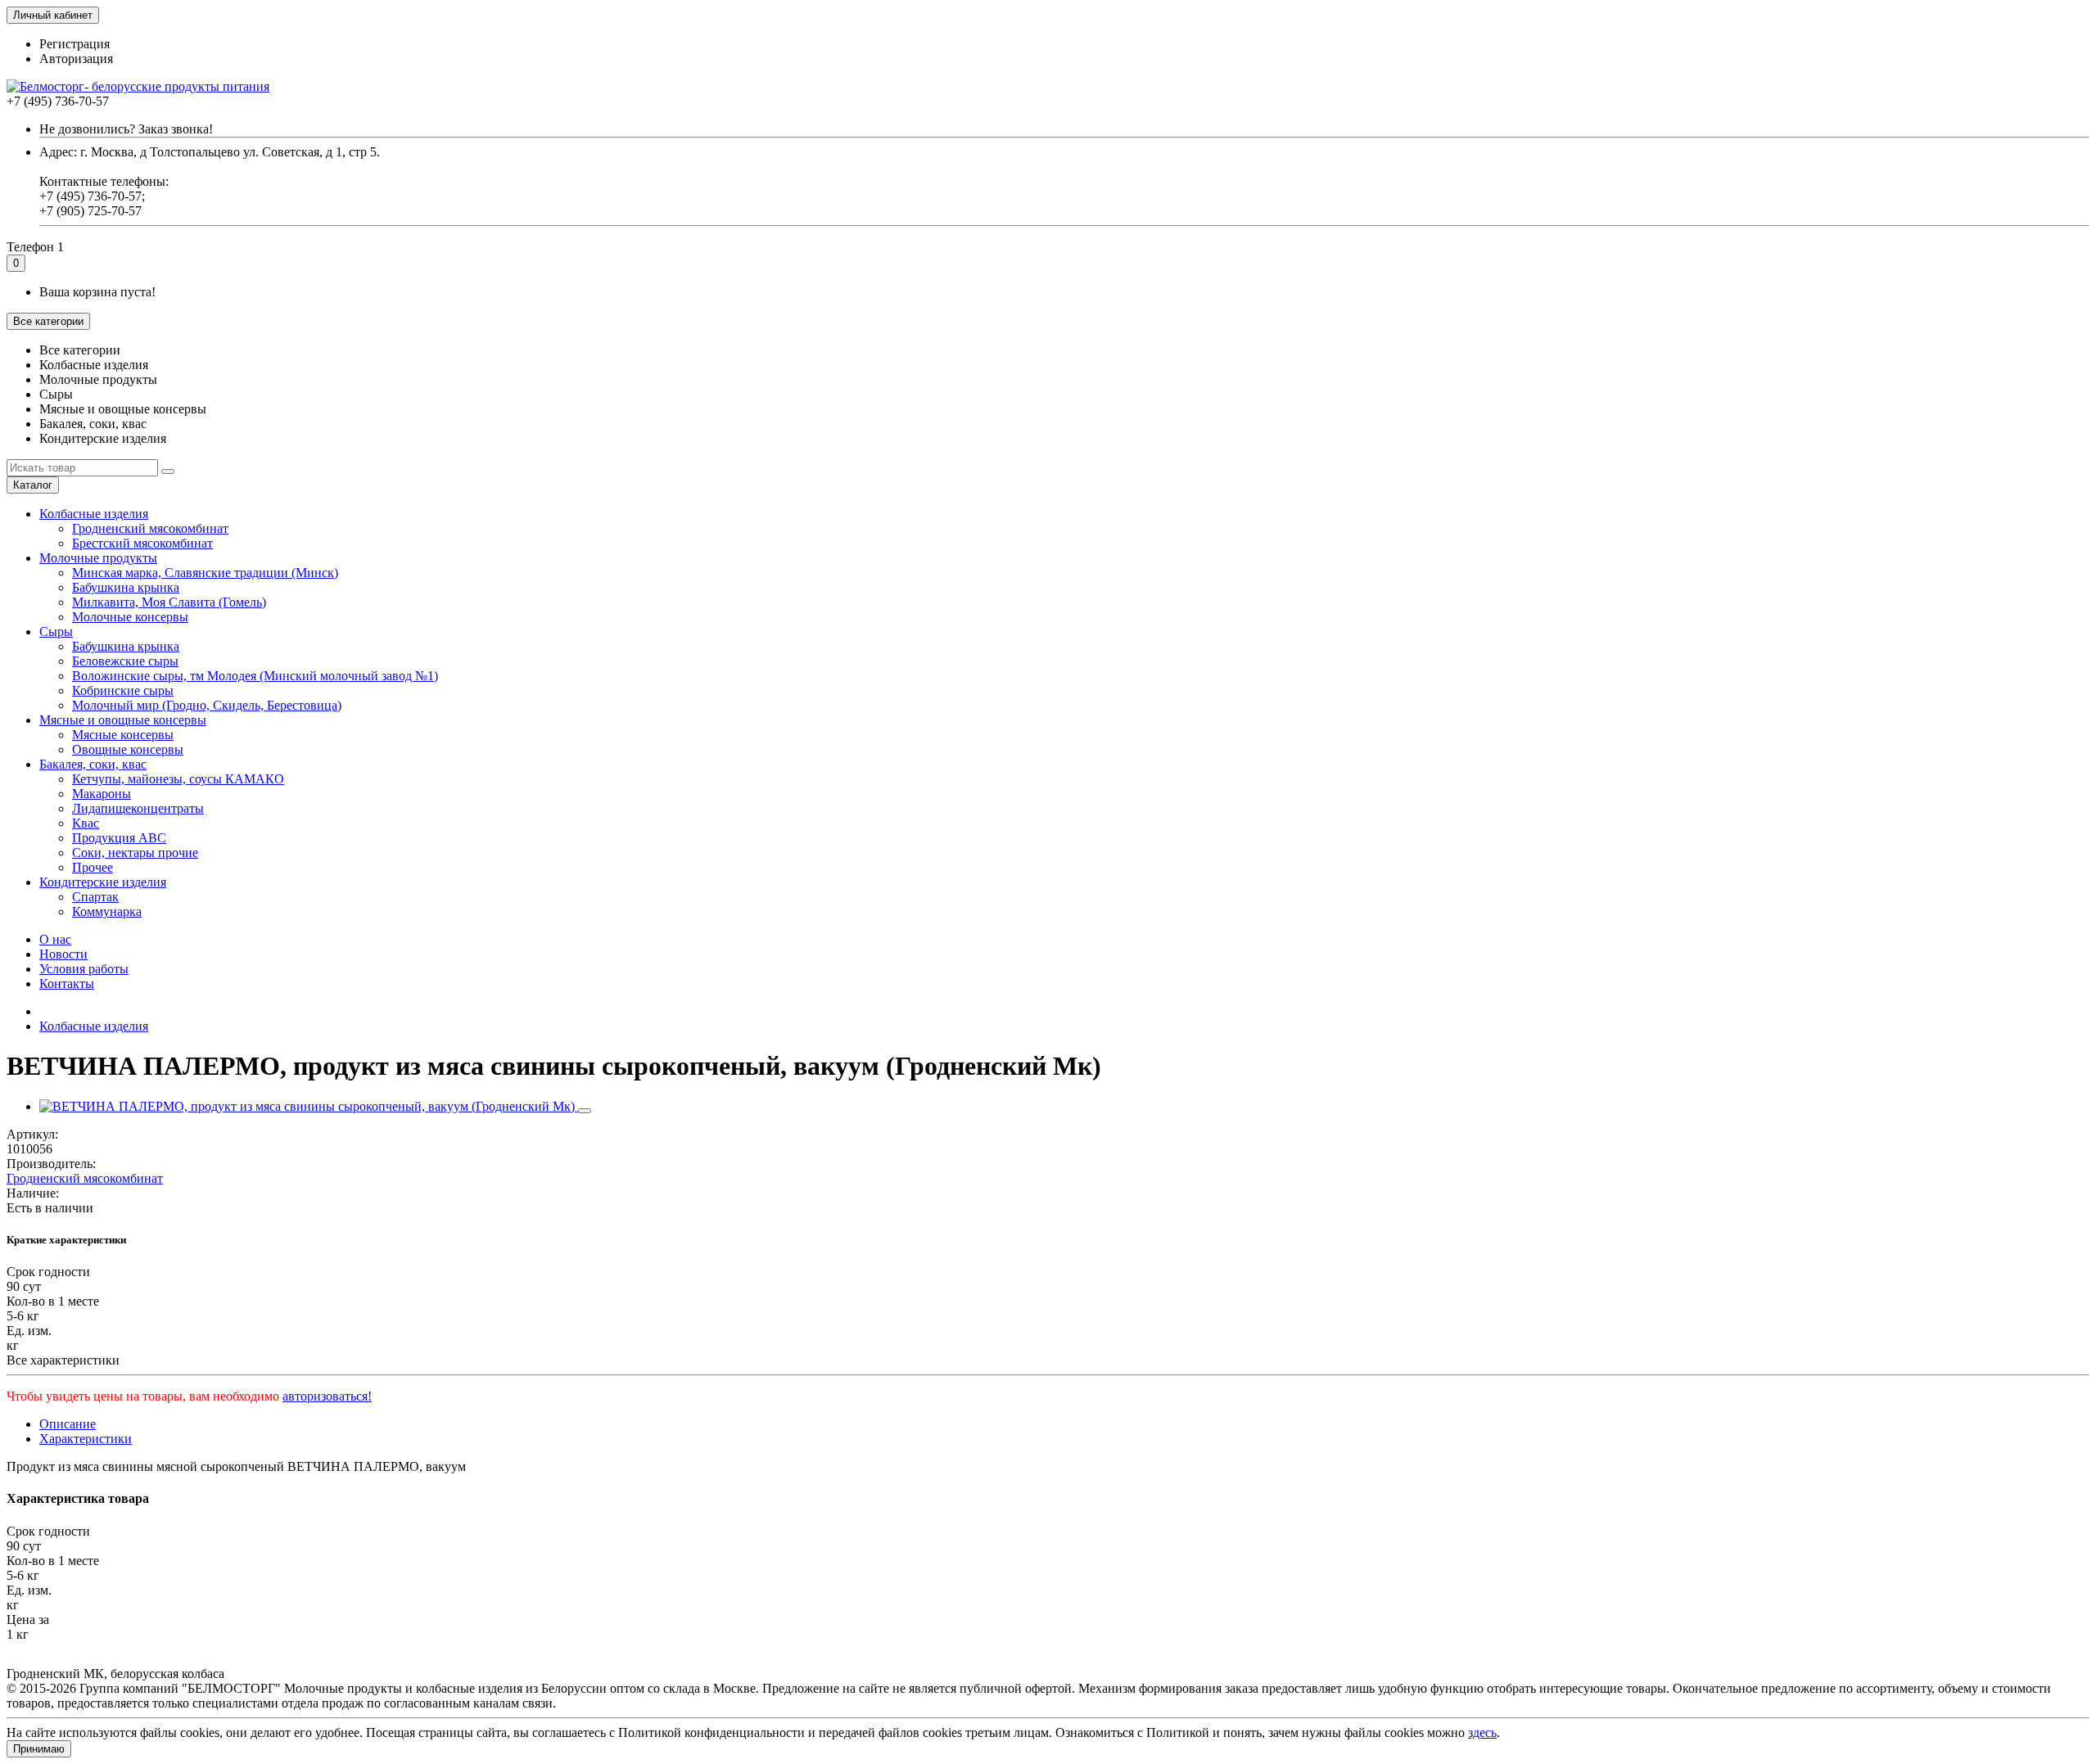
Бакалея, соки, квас (93, 764)
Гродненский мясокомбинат (150, 528)
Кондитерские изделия (103, 882)
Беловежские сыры (125, 661)
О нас (55, 939)
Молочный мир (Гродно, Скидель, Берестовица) (207, 705)
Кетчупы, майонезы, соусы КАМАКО (178, 779)
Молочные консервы (130, 617)
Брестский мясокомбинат (142, 543)
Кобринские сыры (123, 690)
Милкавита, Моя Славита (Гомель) (169, 602)
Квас (86, 823)
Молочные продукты (98, 558)
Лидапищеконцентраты (138, 808)
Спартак (95, 897)
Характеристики (86, 1439)
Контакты (67, 984)
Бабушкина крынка (126, 587)
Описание (68, 1424)
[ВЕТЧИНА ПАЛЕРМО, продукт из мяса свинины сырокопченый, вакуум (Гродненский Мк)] (309, 1106)
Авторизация (76, 59)
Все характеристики (63, 1360)
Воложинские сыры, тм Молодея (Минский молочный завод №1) (255, 676)
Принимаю (39, 1749)
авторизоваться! (327, 1396)
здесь (1482, 1732)
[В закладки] (585, 1111)
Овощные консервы (128, 749)
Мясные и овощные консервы (123, 720)
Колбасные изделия (94, 514)
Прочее (93, 867)
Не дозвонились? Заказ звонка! (126, 129)
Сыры (56, 632)
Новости (63, 954)
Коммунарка (107, 911)
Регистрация (75, 44)
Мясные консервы (123, 735)
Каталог (33, 485)
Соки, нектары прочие (135, 853)
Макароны (102, 794)
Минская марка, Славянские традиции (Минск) (205, 573)
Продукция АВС (119, 838)
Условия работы (84, 969)
